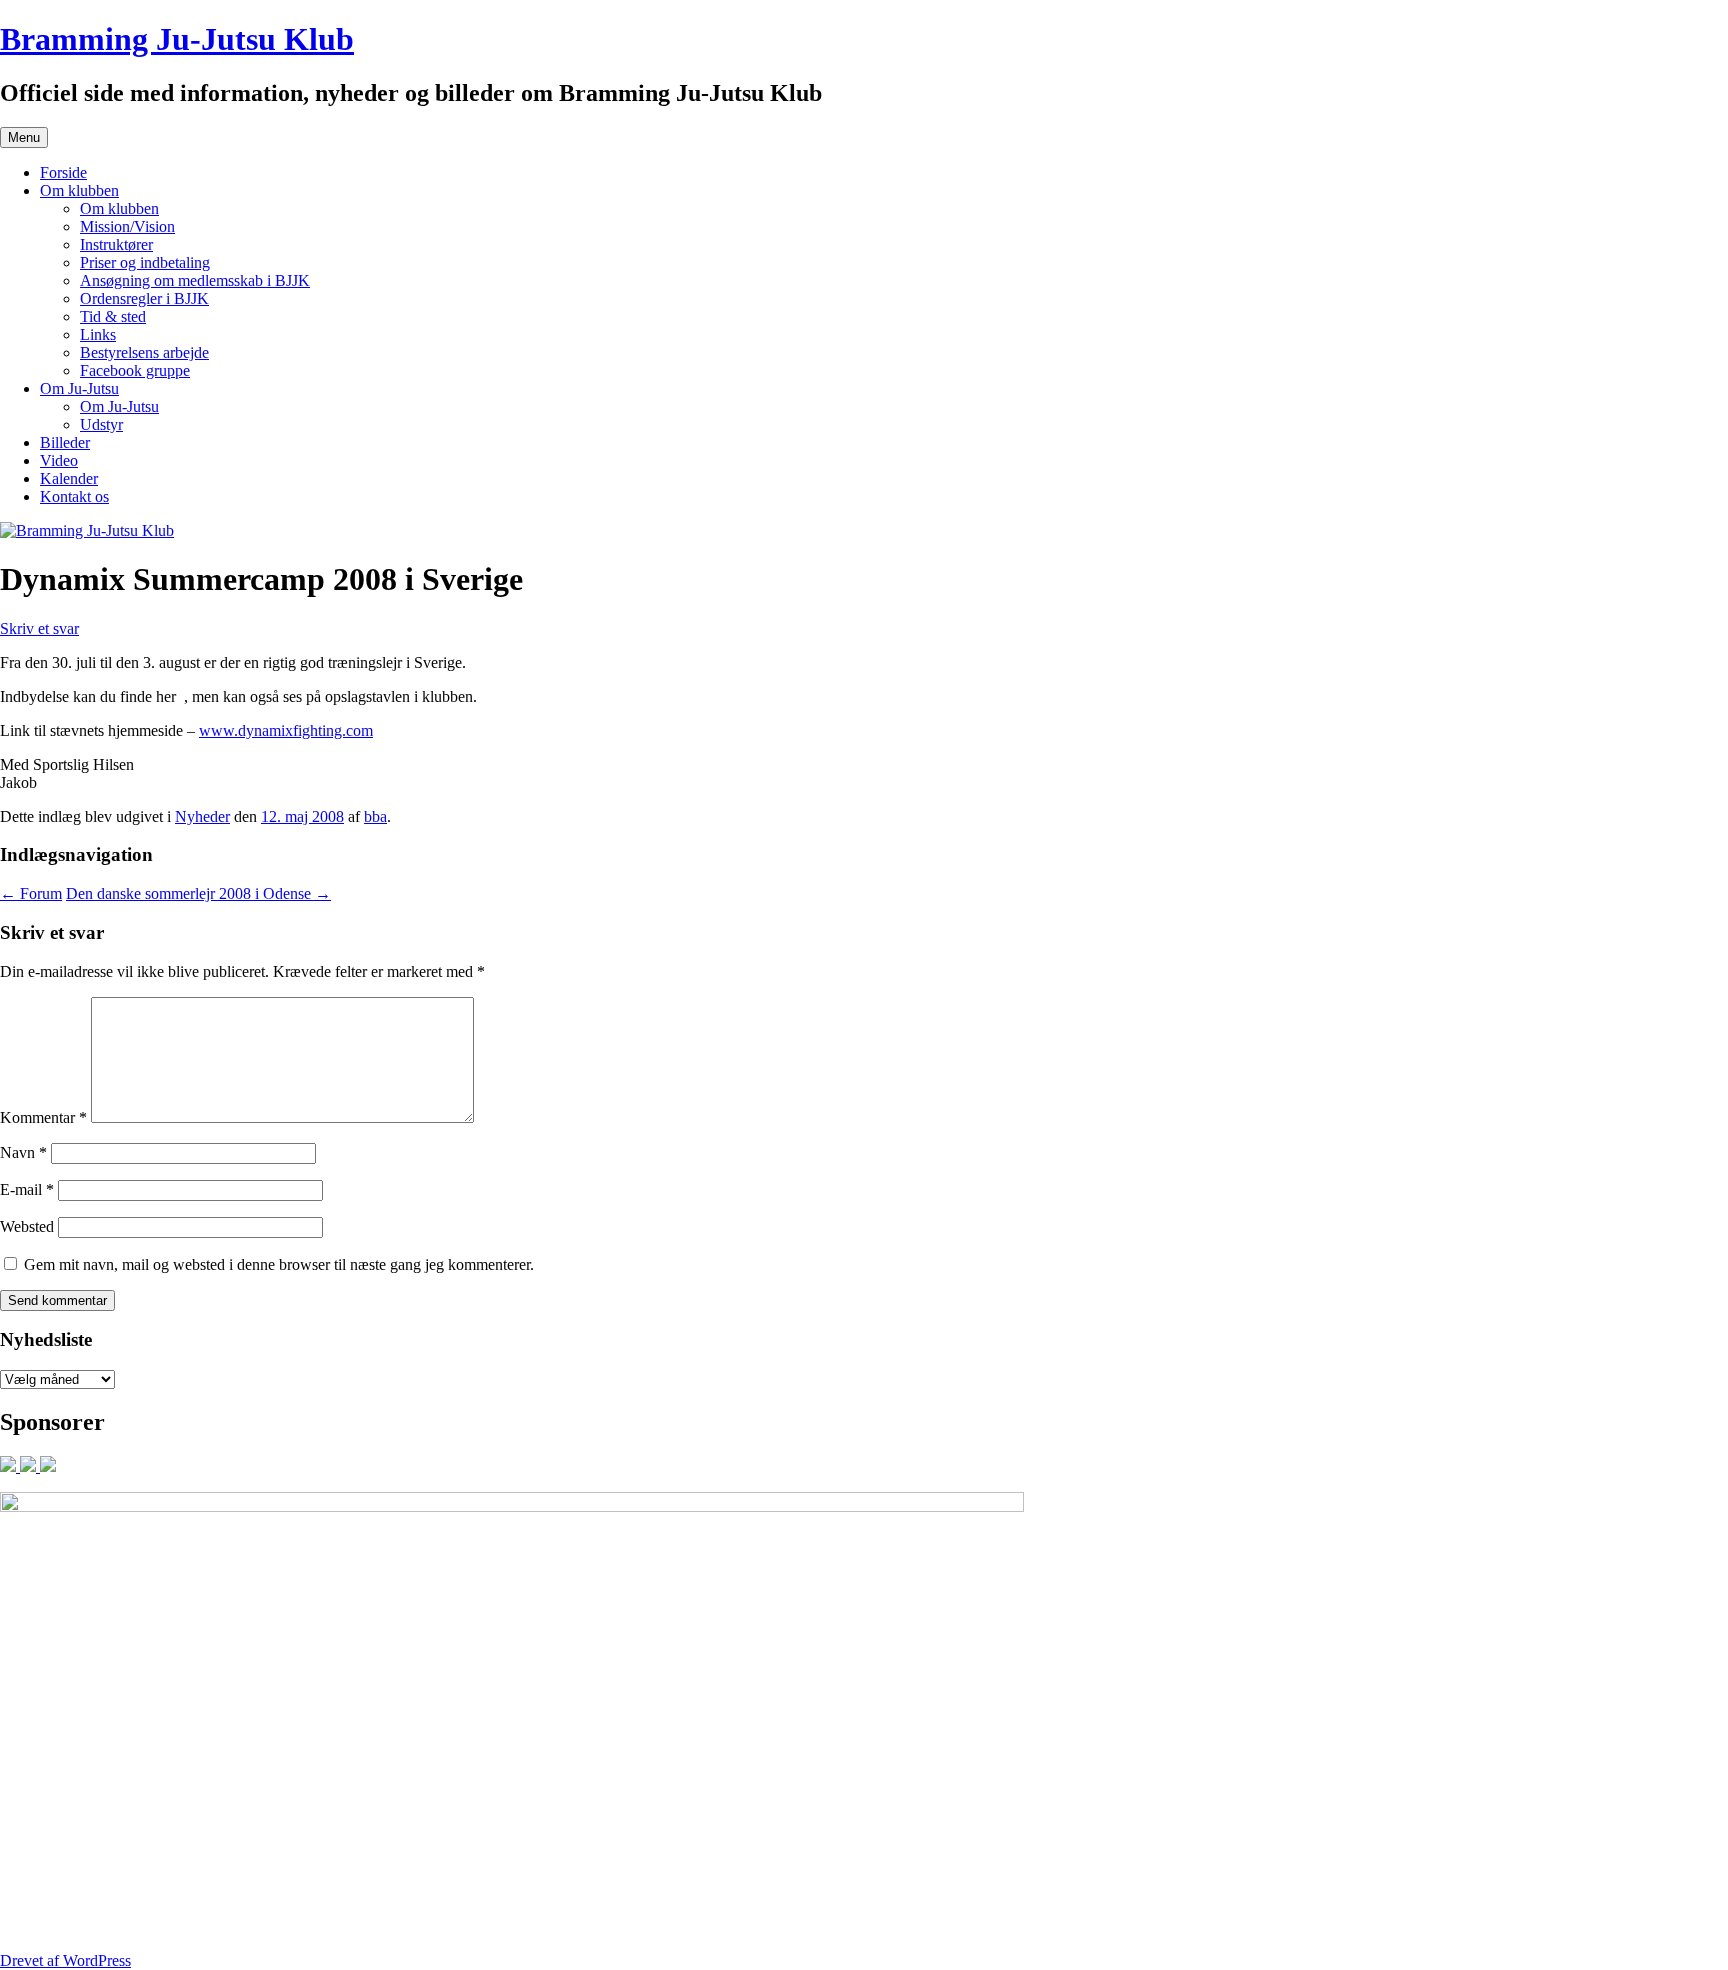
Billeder (65, 442)
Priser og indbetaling (145, 262)
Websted (27, 1226)
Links (98, 334)
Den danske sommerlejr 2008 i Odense (198, 893)
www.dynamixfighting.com (286, 730)
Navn (23, 1152)
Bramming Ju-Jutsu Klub (177, 39)
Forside (63, 172)
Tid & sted (113, 316)
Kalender (69, 478)
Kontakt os (74, 496)
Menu (24, 137)
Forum (31, 893)
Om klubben (79, 190)
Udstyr (101, 424)
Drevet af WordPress (65, 1960)
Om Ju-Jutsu (79, 388)
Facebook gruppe (135, 370)
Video (59, 460)
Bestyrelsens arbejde (144, 352)
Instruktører (116, 244)
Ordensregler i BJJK (144, 298)
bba (375, 816)
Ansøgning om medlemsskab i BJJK (195, 280)
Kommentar (43, 1117)
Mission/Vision (127, 226)
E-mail (27, 1189)
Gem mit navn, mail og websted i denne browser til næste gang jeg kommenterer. (279, 1264)
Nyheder (202, 816)
